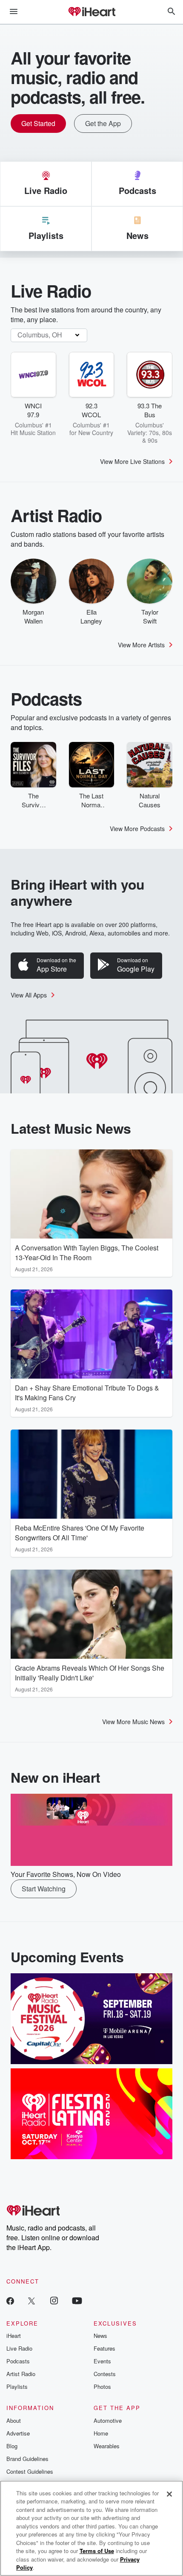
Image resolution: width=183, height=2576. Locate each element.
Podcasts (18, 2361)
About (14, 2420)
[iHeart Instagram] (54, 2300)
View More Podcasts (137, 829)
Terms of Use (97, 2551)
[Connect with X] (31, 2300)
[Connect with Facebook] (10, 2300)
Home (101, 2433)
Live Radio (19, 2348)
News (100, 2336)
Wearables (107, 2446)
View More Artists (141, 645)
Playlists (17, 2386)
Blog (12, 2446)
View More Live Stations (132, 461)
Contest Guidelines (30, 2471)
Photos (102, 2386)
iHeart (14, 2336)
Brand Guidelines (27, 2459)
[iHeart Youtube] (77, 2300)
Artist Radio (21, 2374)
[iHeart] (91, 12)
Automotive (108, 2420)
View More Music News (133, 1722)
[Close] (169, 2494)
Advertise (18, 2433)
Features (104, 2348)
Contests (105, 2374)
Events (102, 2361)
